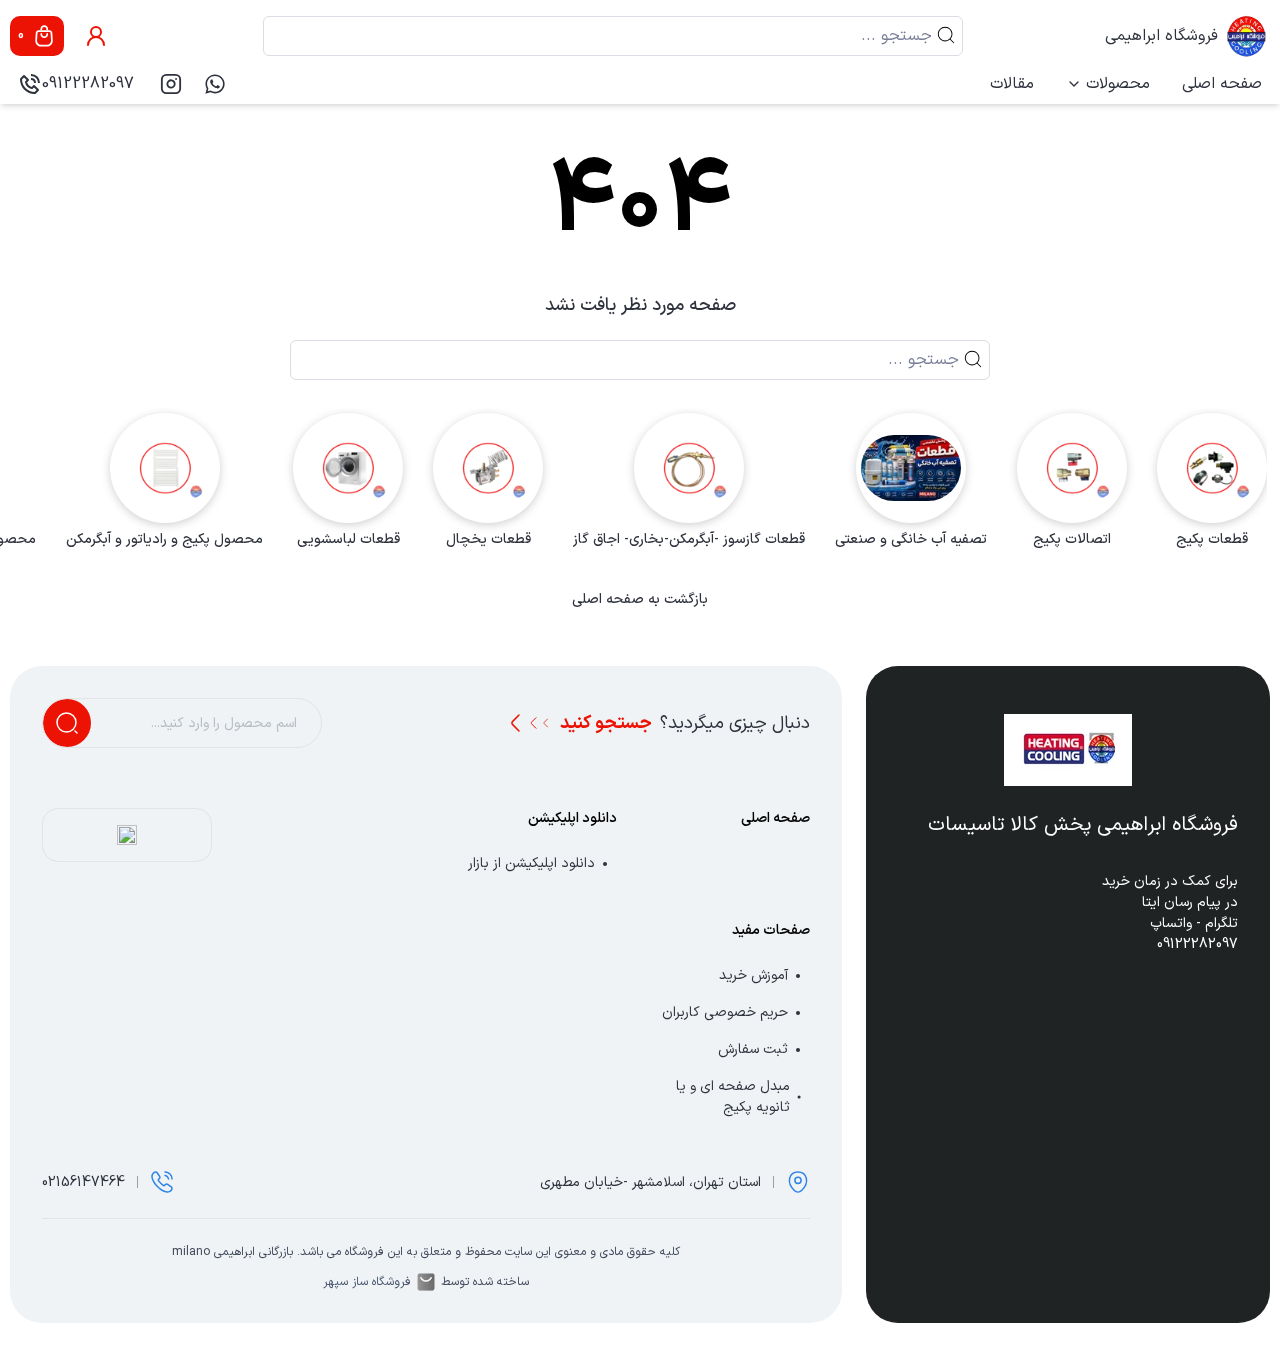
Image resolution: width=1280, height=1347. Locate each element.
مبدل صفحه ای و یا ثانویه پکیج (733, 1097)
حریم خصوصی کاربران (725, 1012)
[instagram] (171, 84)
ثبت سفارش (753, 1049)
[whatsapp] (215, 84)
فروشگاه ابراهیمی (1161, 36)
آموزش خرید (753, 975)
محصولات (1118, 84)
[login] (96, 36)
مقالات (1012, 84)
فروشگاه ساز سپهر (367, 1282)
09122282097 (88, 84)
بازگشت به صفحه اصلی (640, 600)
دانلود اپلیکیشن (572, 818)
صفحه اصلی (1222, 84)
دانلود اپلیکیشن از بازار (531, 863)
